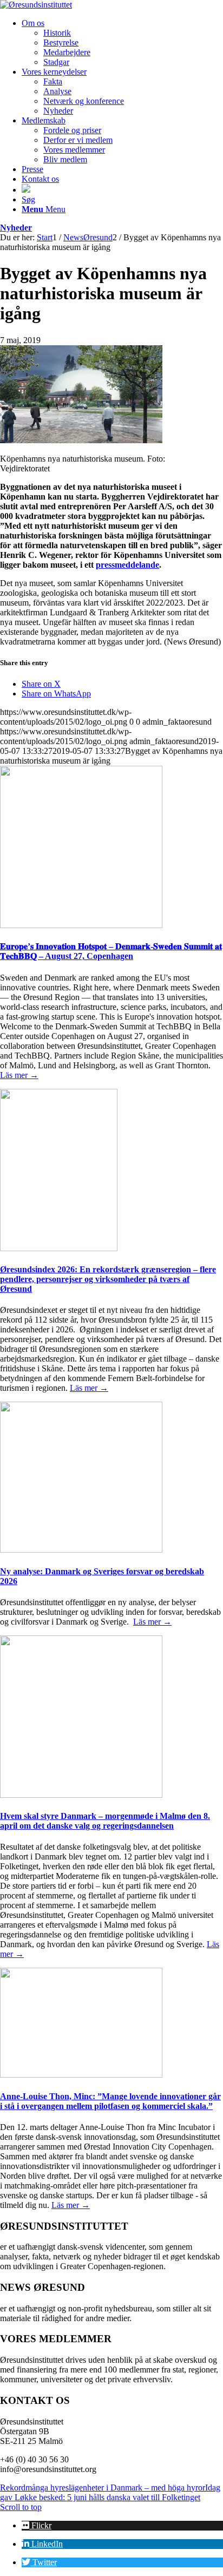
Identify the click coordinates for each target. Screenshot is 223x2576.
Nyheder (16, 228)
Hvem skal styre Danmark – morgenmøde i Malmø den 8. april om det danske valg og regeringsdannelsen (105, 1821)
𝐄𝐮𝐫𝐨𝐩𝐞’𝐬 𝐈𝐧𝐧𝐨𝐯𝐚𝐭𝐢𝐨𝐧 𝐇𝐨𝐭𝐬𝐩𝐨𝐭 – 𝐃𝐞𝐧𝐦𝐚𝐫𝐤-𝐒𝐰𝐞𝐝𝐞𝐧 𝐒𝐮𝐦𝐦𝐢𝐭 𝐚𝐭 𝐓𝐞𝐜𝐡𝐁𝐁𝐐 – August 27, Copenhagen (111, 951)
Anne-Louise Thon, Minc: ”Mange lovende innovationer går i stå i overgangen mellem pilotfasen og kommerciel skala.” (110, 2101)
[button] (37, 2525)
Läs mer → (19, 1075)
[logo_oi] (36, 5)
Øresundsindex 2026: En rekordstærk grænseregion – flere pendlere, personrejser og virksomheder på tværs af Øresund (108, 1279)
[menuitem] (122, 43)
